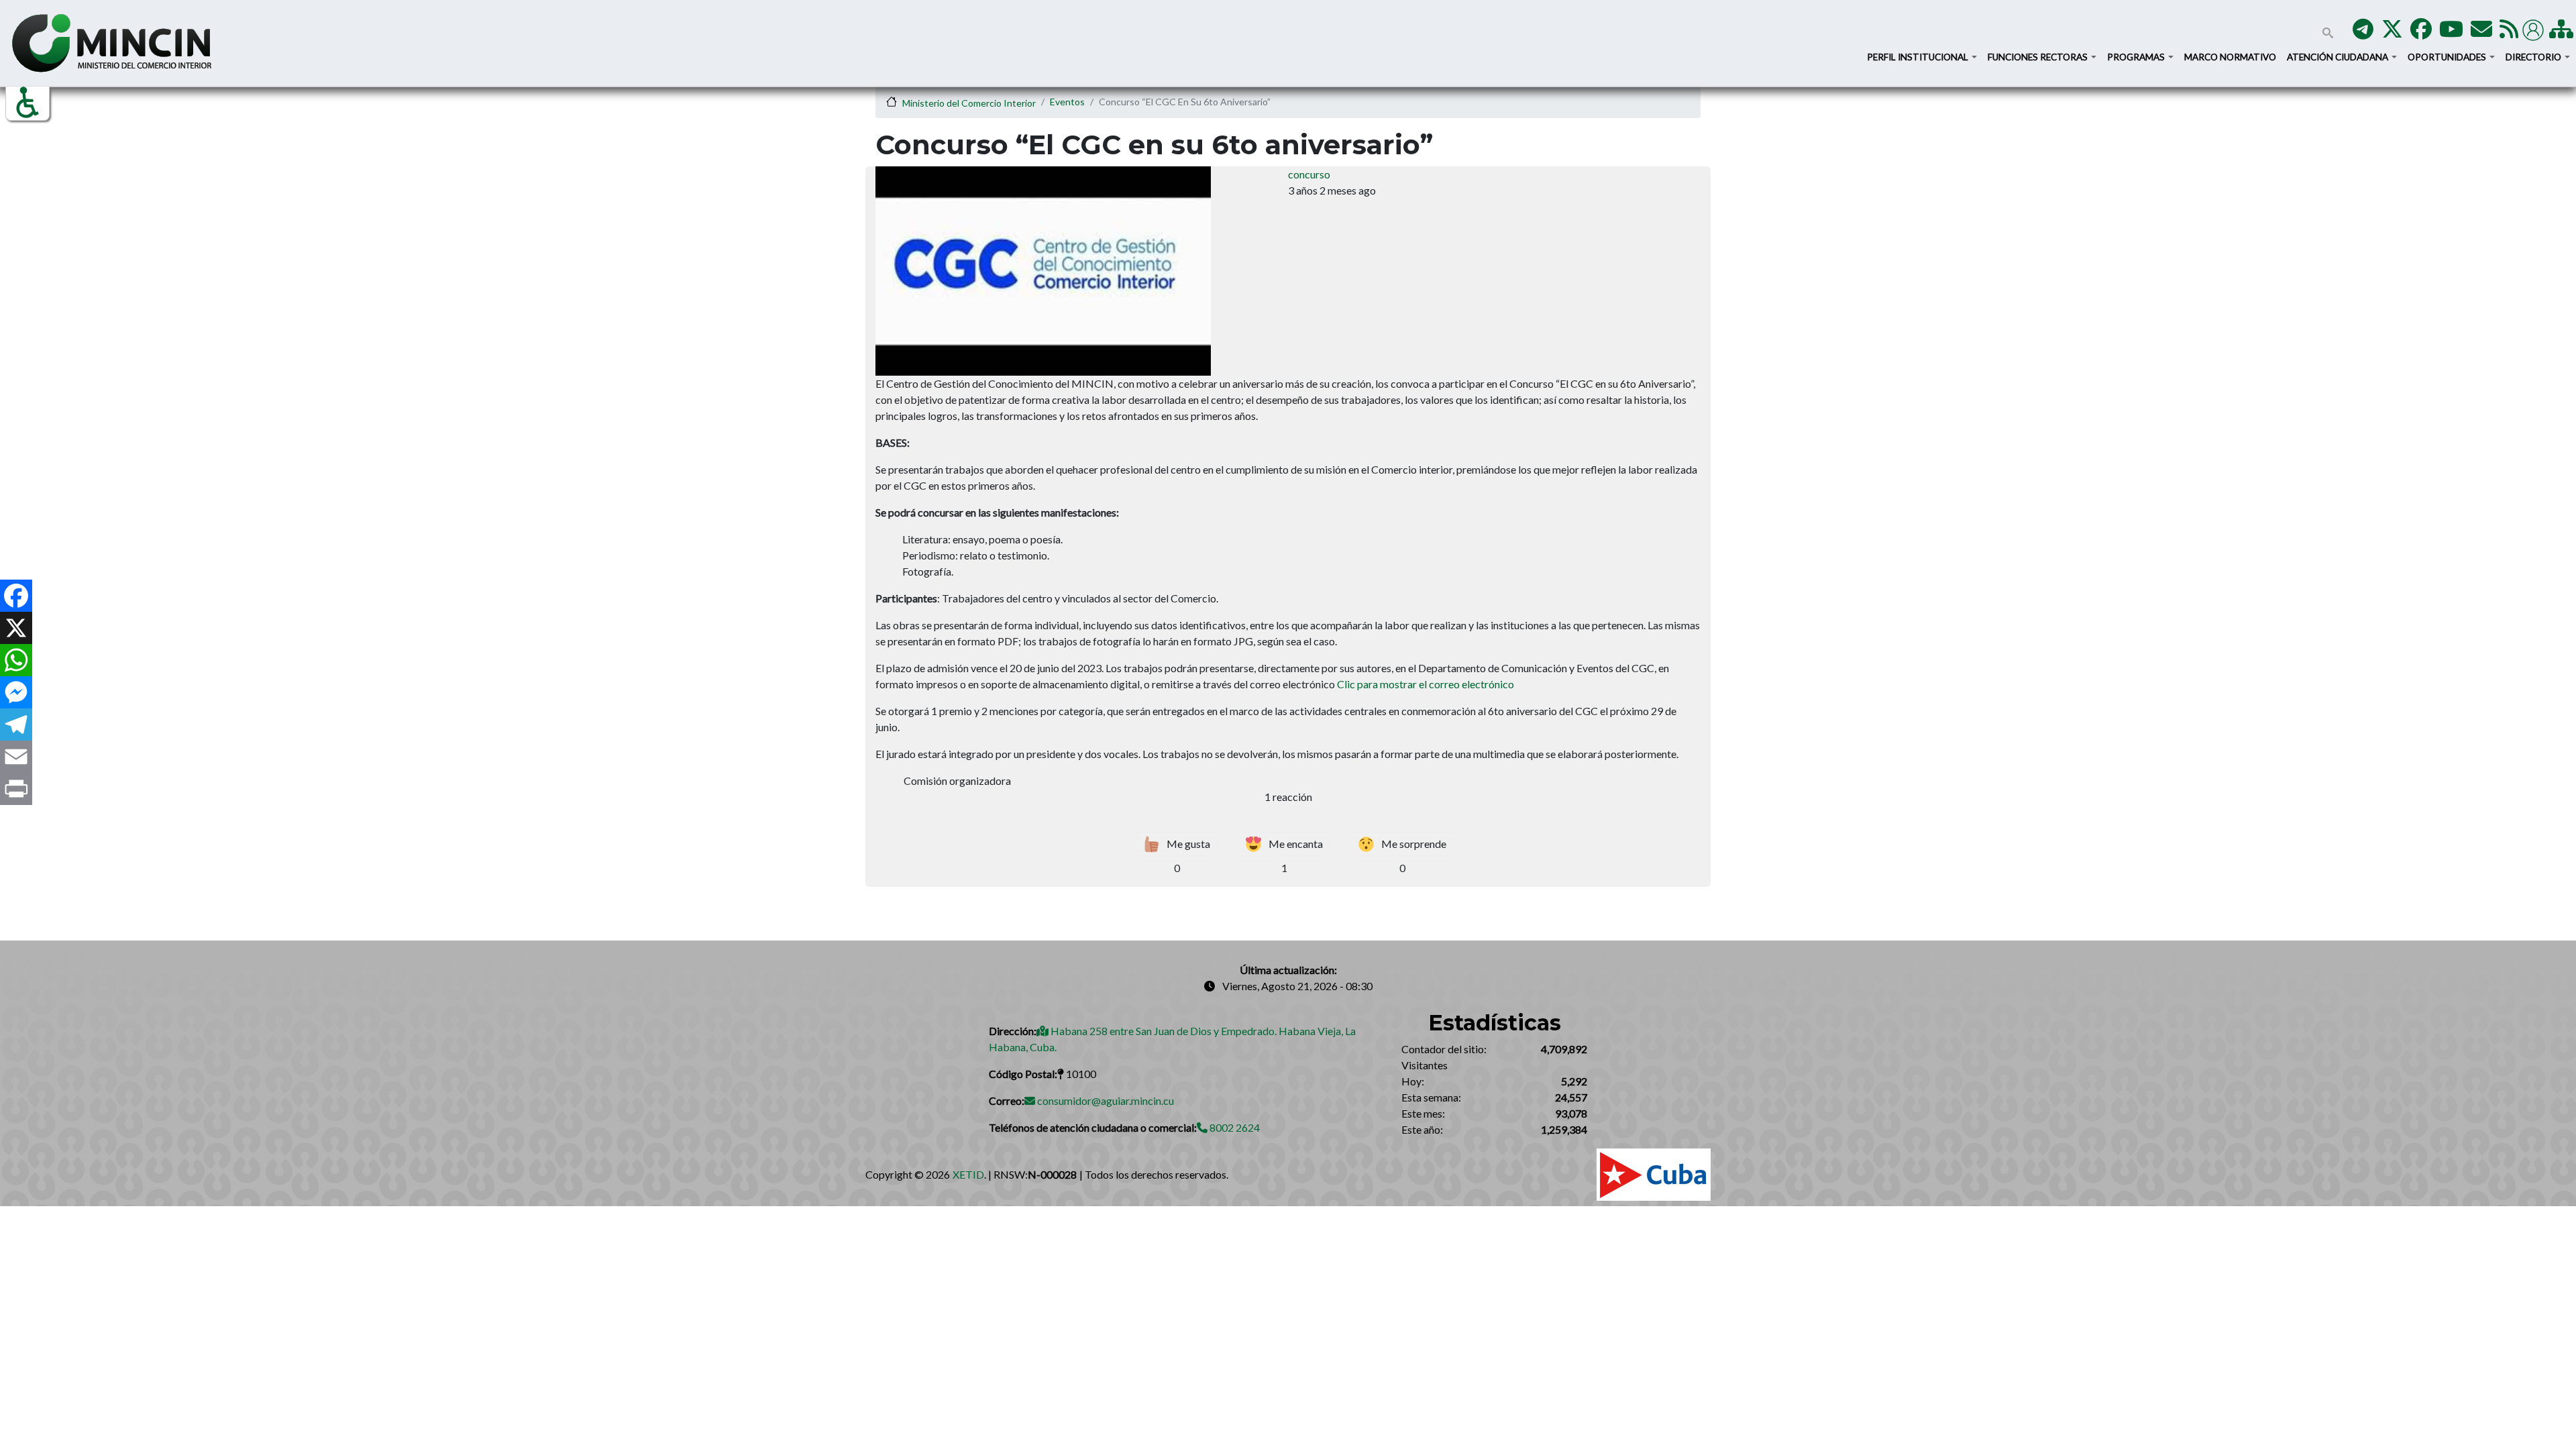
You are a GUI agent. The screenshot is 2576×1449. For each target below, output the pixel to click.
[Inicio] (112, 43)
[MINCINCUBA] (2363, 33)
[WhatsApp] (16, 660)
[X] (16, 628)
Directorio (2534, 57)
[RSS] (2509, 33)
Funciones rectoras (2039, 57)
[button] (28, 103)
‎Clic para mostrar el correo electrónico (1426, 684)
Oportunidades (2448, 57)
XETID (968, 1174)
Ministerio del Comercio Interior (969, 103)
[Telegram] (16, 724)
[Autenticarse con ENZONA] (2535, 29)
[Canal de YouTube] (2451, 33)
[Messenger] (16, 692)
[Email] (16, 757)
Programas (2137, 57)
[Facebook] (16, 596)
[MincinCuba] (2392, 33)
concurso (1309, 174)
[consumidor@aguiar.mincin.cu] (2481, 33)
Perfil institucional (1919, 57)
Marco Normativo (2230, 57)
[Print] (16, 789)
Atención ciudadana (2339, 57)
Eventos (1067, 102)
